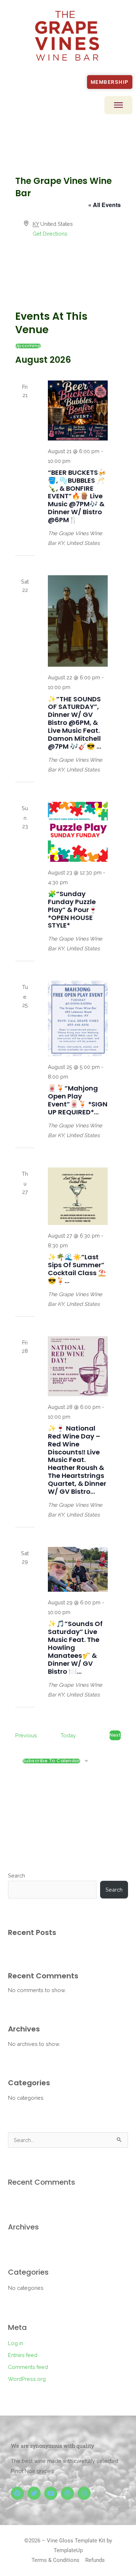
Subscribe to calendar (51, 1761)
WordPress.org (27, 2379)
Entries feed (23, 2355)
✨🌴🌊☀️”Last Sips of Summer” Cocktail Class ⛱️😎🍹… (77, 1269)
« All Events (104, 205)
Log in (16, 2343)
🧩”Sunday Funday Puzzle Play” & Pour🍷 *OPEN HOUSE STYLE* (73, 910)
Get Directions (50, 234)
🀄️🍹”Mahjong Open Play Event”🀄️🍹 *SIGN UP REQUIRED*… (78, 1100)
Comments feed (28, 2367)
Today (68, 1735)
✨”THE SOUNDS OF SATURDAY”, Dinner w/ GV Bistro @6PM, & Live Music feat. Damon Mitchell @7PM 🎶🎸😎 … (75, 723)
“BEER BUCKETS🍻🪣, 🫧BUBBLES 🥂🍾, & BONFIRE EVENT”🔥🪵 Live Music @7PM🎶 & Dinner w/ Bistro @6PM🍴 (77, 496)
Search (17, 1876)
